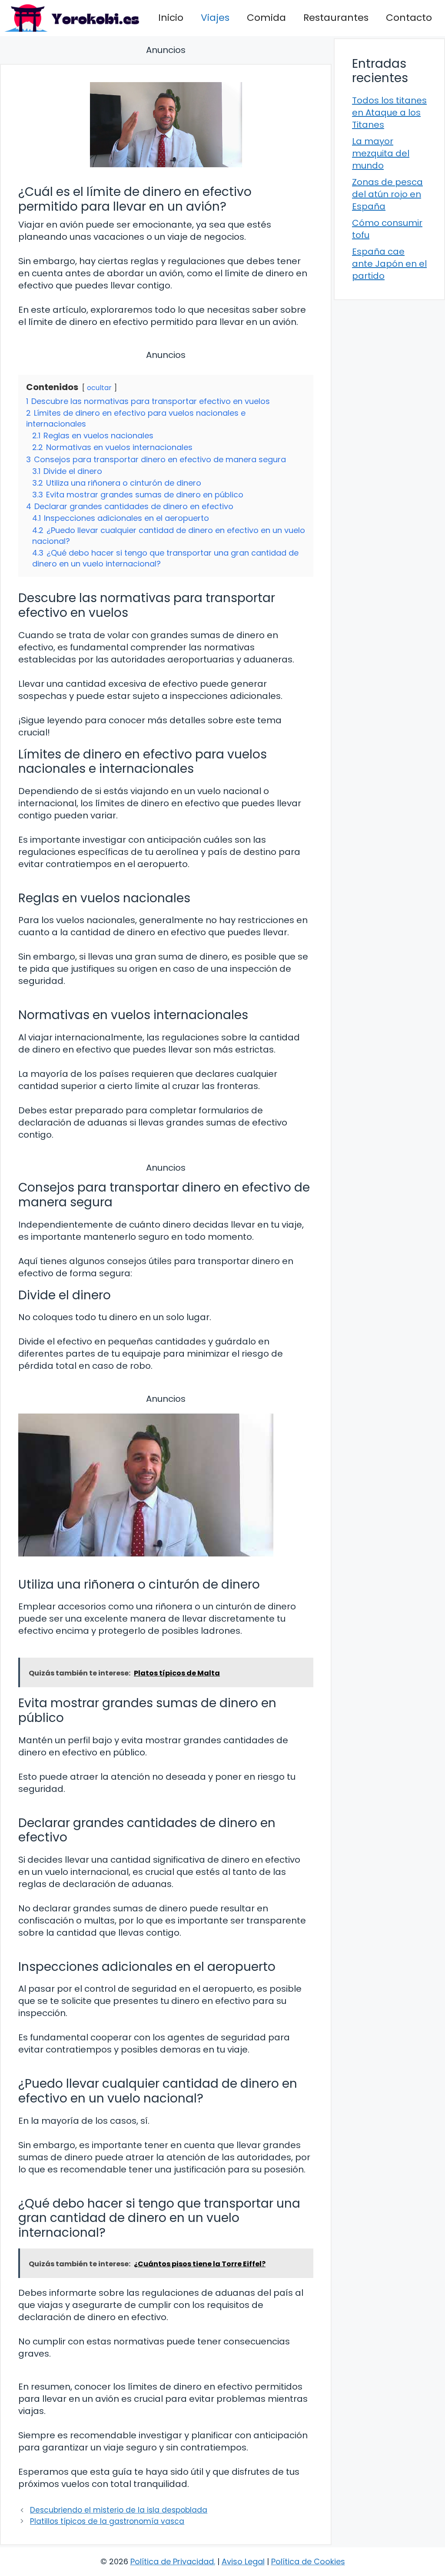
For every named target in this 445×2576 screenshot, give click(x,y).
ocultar (99, 388)
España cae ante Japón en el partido (389, 264)
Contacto (409, 18)
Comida (266, 18)
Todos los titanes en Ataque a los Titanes (389, 113)
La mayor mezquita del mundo (381, 153)
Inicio (171, 18)
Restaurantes (336, 18)
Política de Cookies (308, 2561)
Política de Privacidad (172, 2561)
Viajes (215, 18)
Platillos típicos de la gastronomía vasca (107, 2521)
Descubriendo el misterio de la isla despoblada (119, 2510)
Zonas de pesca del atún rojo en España (387, 194)
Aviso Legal (243, 2561)
